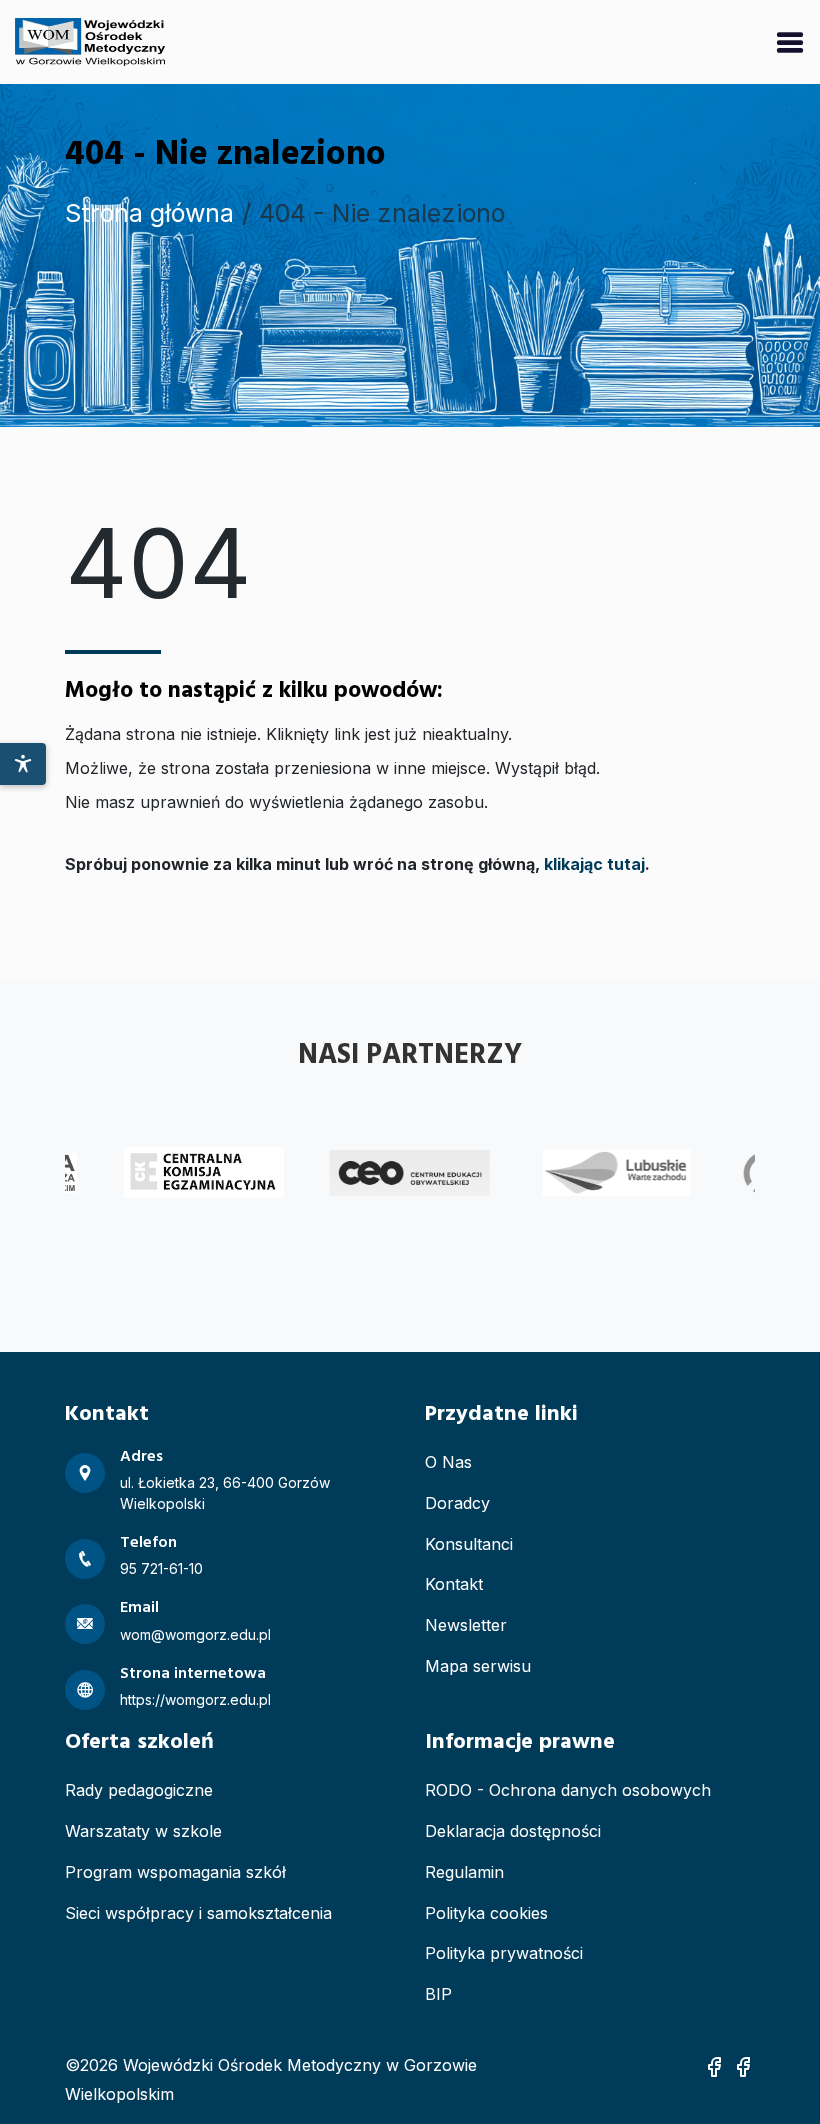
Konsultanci (469, 1544)
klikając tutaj (594, 864)
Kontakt (454, 1584)
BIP (438, 1994)
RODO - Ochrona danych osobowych (568, 1790)
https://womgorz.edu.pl (195, 1699)
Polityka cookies (486, 1913)
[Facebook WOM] (714, 2065)
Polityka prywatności (504, 1953)
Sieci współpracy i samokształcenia (198, 1913)
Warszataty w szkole (143, 1831)
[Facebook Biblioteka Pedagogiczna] (743, 2065)
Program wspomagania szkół (175, 1872)
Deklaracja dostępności (513, 1831)
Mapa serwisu (478, 1666)
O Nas (448, 1462)
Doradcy (457, 1503)
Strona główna (149, 213)
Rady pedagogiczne (139, 1790)
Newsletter (466, 1625)
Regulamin (464, 1872)
